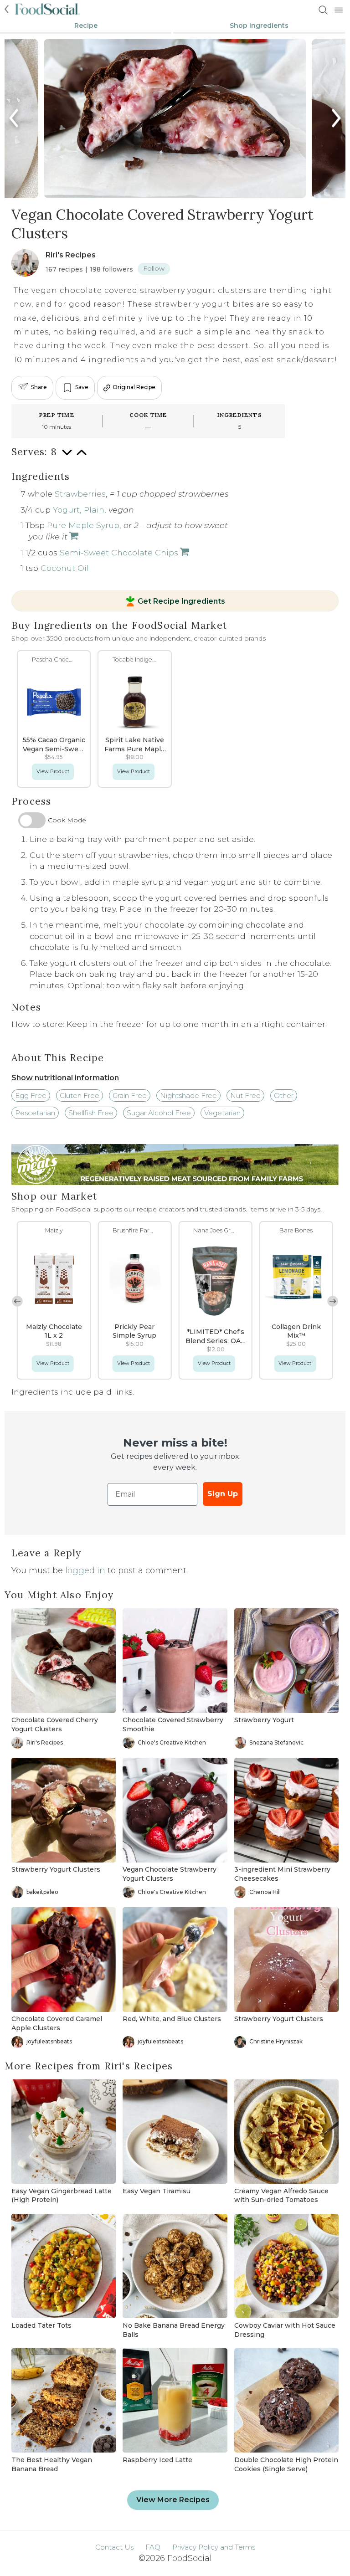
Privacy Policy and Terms (214, 2547)
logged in (85, 1570)
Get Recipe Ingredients (181, 601)
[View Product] (73, 536)
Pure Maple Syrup (83, 525)
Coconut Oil (65, 568)
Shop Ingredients (259, 26)
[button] (333, 1301)
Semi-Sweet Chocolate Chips (119, 552)
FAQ (153, 2547)
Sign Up (223, 1494)
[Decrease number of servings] (67, 457)
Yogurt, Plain (79, 510)
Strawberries (80, 494)
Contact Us (114, 2547)
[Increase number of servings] (82, 457)
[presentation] (15, 118)
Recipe (86, 26)
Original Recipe (134, 387)
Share (39, 387)
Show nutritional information (65, 1078)
